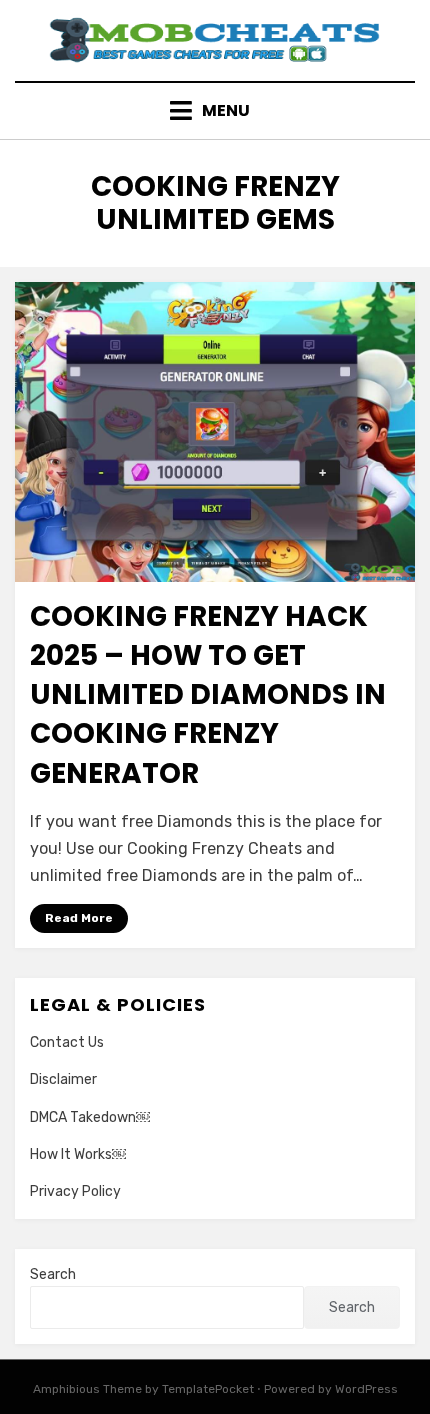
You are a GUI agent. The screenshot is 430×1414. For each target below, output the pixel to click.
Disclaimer (63, 1079)
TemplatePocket (208, 1389)
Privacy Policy (75, 1191)
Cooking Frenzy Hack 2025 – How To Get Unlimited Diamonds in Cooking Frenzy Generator (208, 695)
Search (53, 1274)
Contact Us (67, 1042)
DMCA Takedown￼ (90, 1117)
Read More (79, 918)
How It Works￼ (78, 1154)
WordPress (366, 1389)
